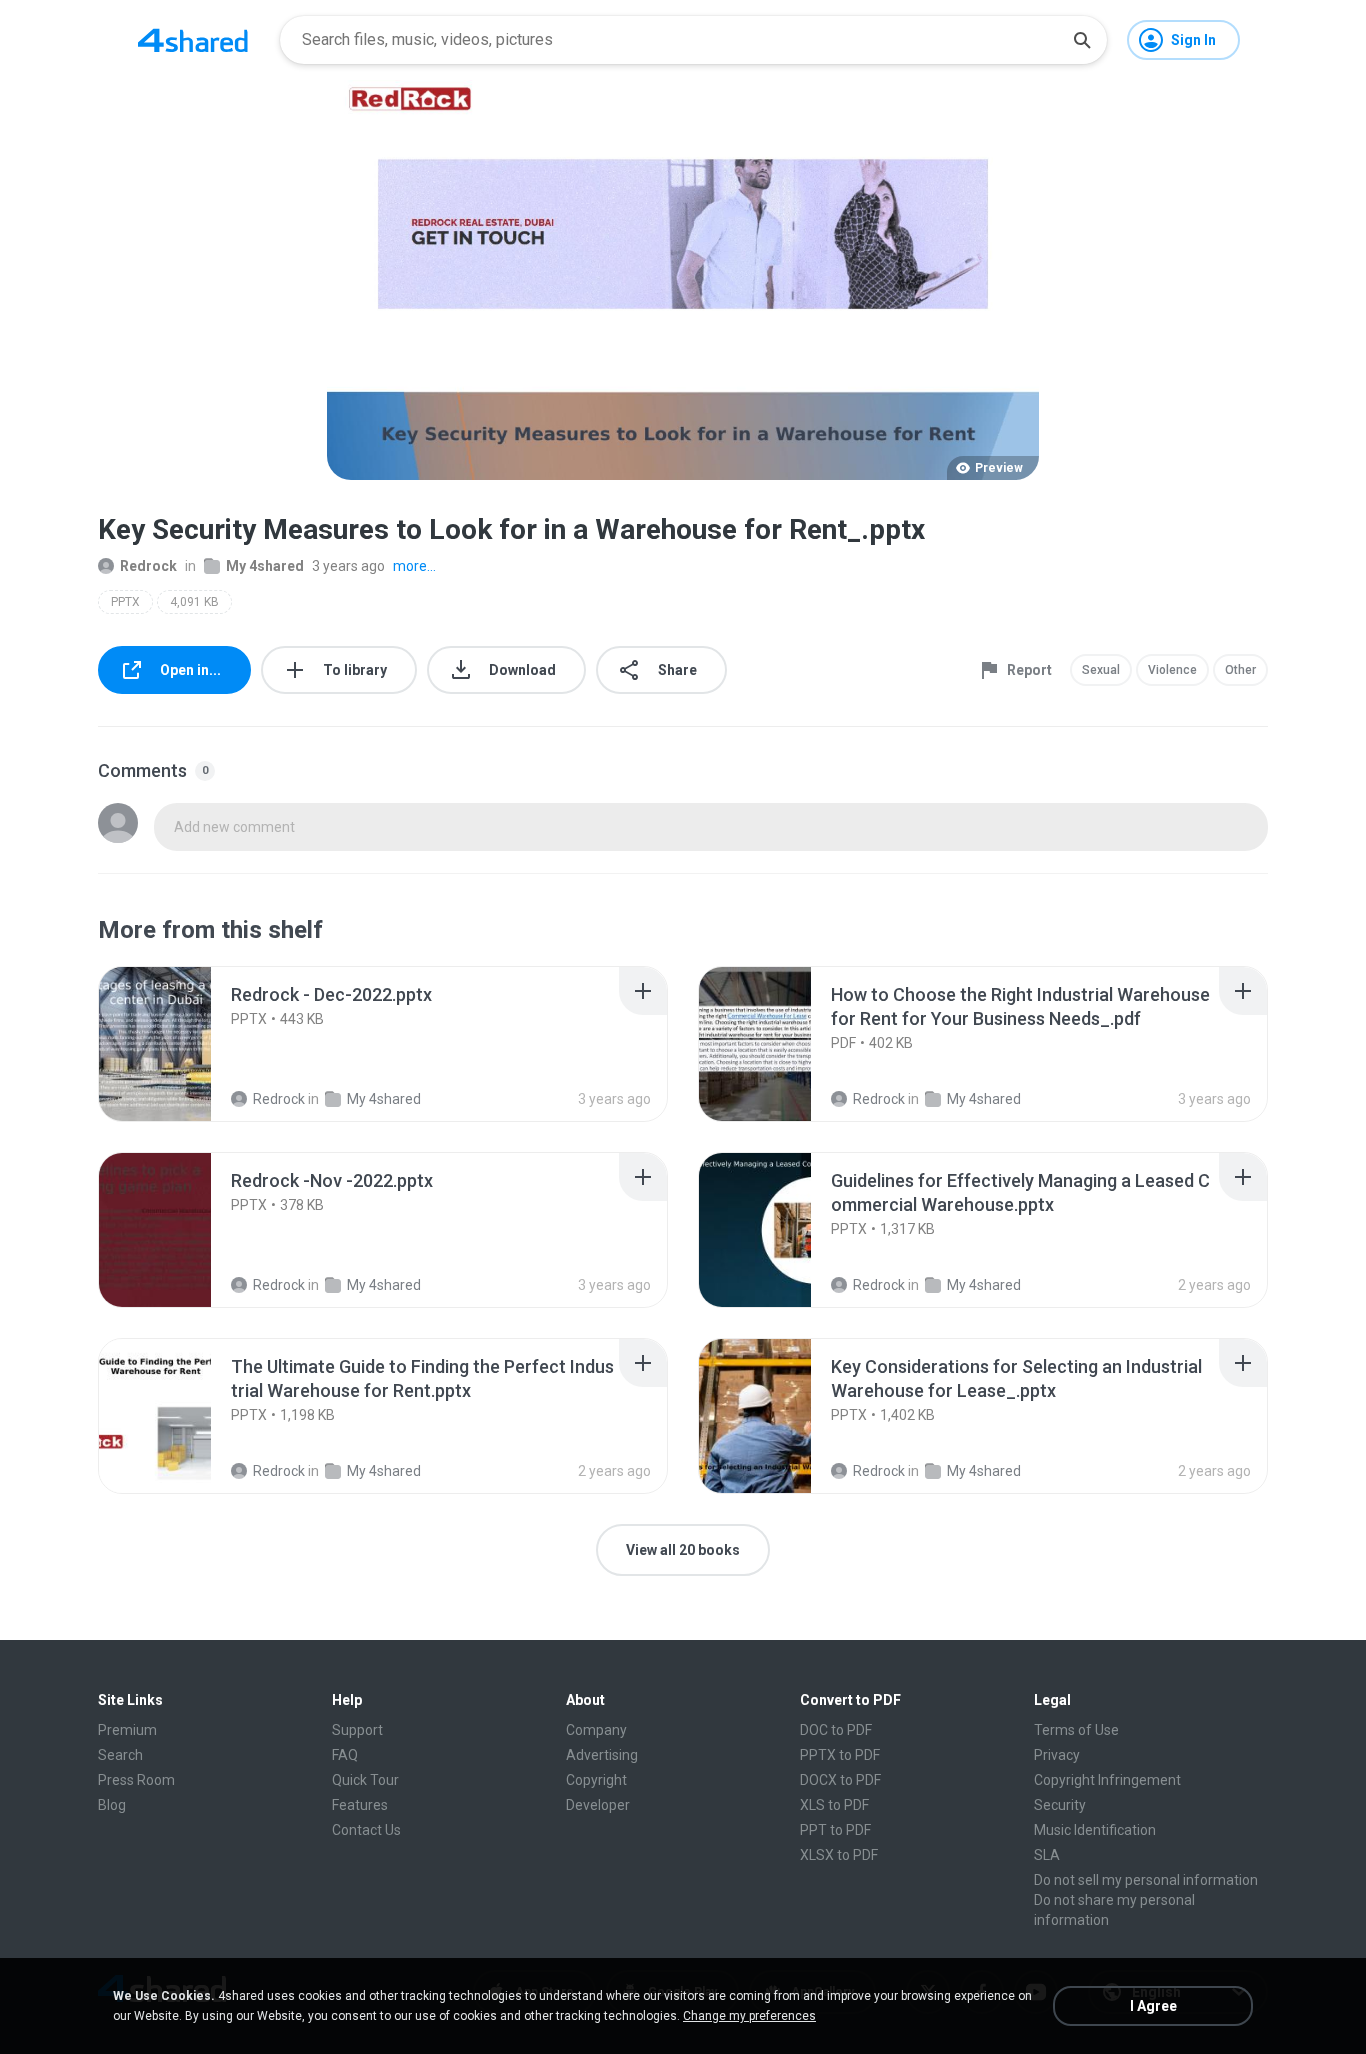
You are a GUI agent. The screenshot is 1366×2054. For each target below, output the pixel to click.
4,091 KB (194, 602)
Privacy (1057, 1755)
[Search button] (1082, 40)
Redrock (148, 566)
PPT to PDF (835, 1830)
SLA (1047, 1855)
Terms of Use (1076, 1730)
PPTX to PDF (840, 1755)
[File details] (177, 1044)
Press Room (136, 1780)
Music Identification (1095, 1830)
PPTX (125, 602)
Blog (112, 1805)
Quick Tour (365, 1780)
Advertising (602, 1755)
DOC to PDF (836, 1730)
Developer (598, 1805)
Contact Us (366, 1830)
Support (357, 1730)
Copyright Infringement (1107, 1780)
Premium (127, 1730)
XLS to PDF (834, 1805)
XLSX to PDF (839, 1855)
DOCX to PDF (840, 1780)
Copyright (596, 1780)
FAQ (345, 1755)
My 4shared (265, 566)
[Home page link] (193, 40)
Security (1060, 1805)
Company (596, 1730)
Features (360, 1805)
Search (120, 1755)
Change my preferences (749, 2016)
